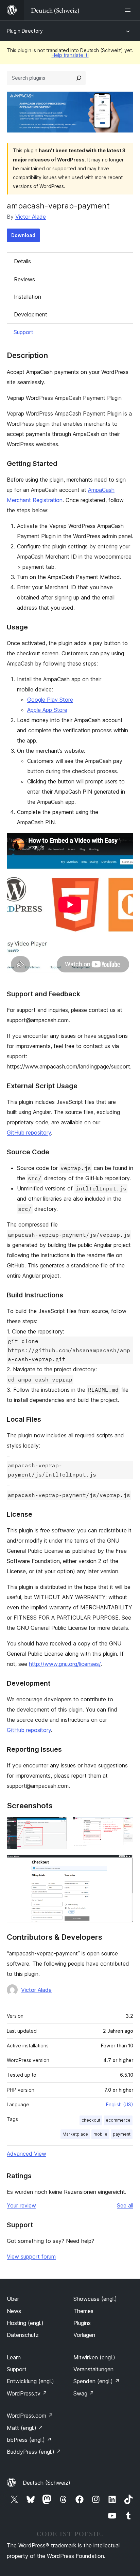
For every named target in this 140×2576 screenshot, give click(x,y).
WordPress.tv (27, 2393)
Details (22, 261)
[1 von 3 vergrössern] (58, 1826)
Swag (84, 2393)
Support (23, 332)
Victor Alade (31, 217)
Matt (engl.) (25, 2428)
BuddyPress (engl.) (34, 2452)
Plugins (82, 2323)
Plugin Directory (25, 31)
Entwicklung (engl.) (30, 2381)
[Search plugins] (79, 78)
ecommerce (118, 2120)
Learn (14, 2357)
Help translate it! (70, 55)
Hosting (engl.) (25, 2323)
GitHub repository (29, 1133)
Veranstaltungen (93, 2369)
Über (13, 2299)
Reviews (24, 279)
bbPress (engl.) (29, 2440)
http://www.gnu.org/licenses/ (65, 1664)
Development (31, 314)
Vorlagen (84, 2335)
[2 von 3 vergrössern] (124, 1826)
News (14, 2311)
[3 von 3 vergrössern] (124, 1864)
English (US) (120, 2104)
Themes (83, 2311)
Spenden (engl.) (97, 2381)
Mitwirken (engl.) (94, 2357)
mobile (100, 2134)
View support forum (31, 2257)
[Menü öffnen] (129, 10)
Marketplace (75, 2134)
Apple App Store (47, 710)
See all (125, 2205)
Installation (28, 297)
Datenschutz (23, 2335)
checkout (91, 2120)
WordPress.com (30, 2416)
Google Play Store (50, 700)
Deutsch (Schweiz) (47, 2483)
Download (23, 235)
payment (122, 2134)
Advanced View (27, 2154)
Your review (21, 2205)
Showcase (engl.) (95, 2299)
